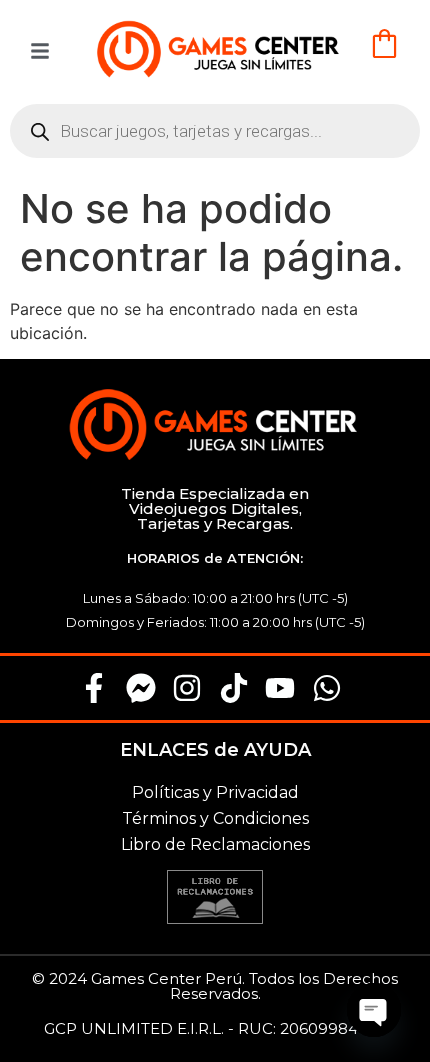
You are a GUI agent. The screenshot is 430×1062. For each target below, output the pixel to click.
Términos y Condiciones (215, 818)
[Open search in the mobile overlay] (215, 131)
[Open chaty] (374, 1010)
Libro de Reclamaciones (215, 844)
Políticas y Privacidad (215, 792)
